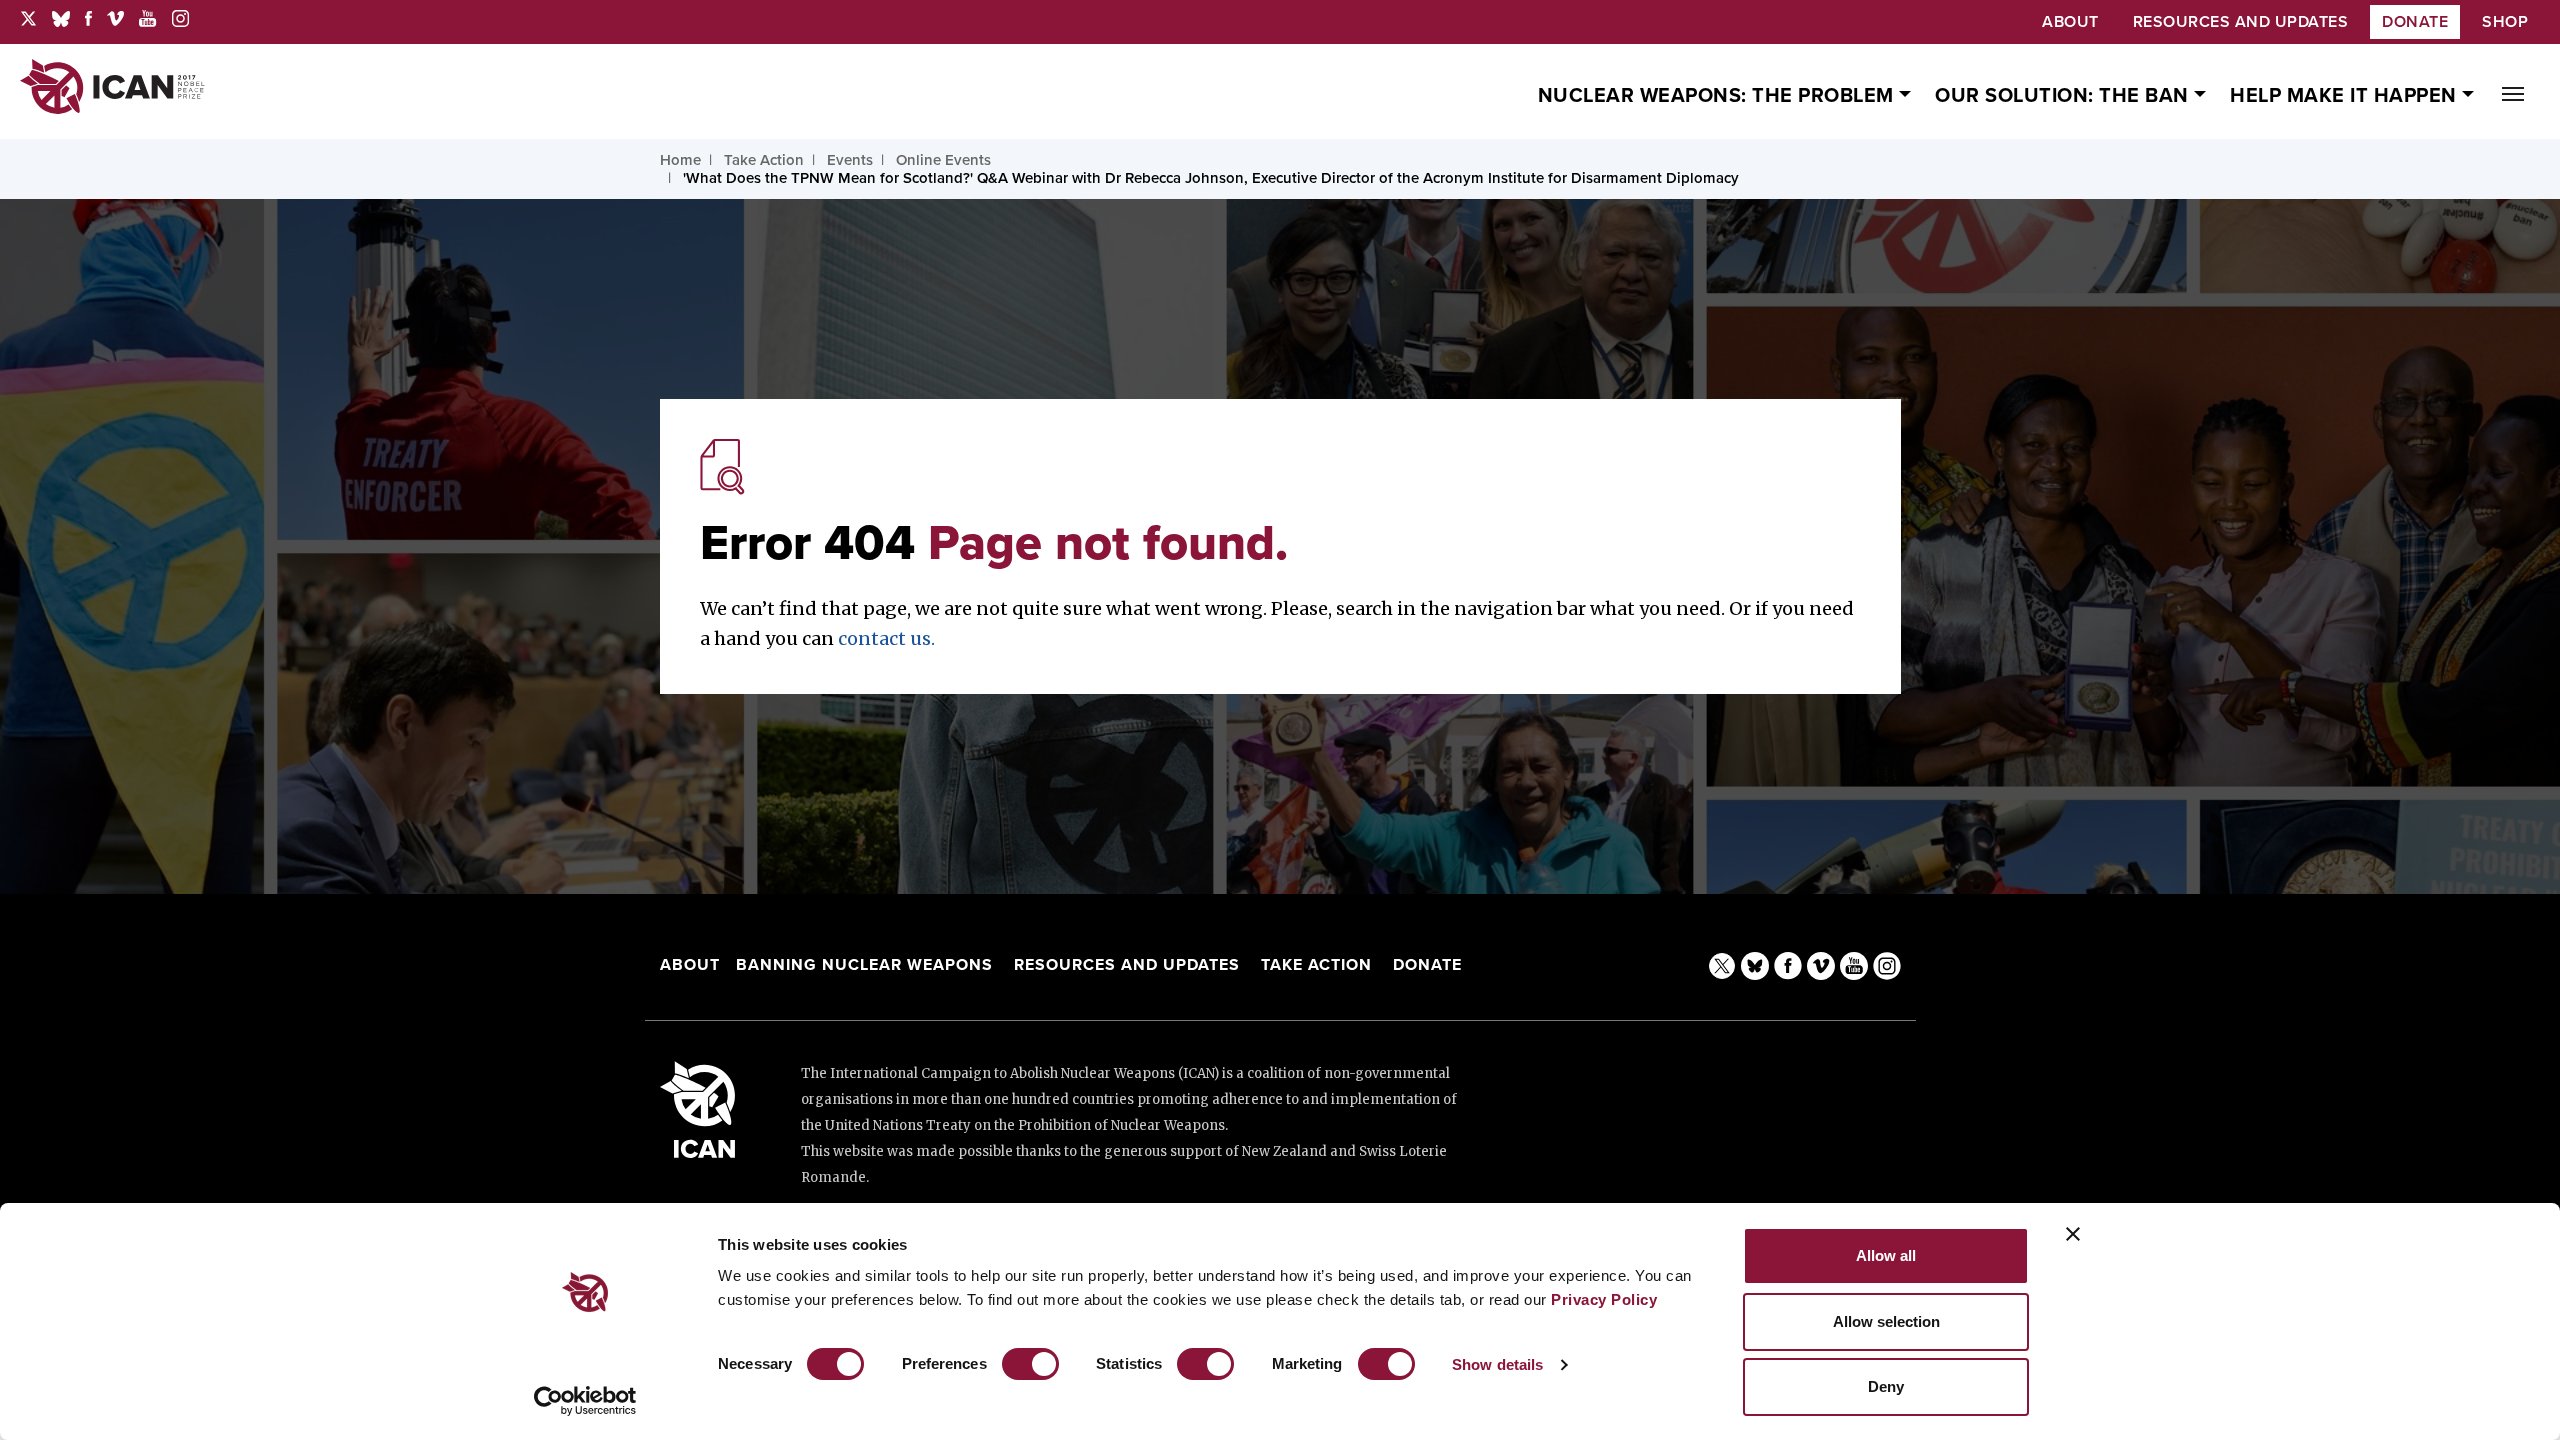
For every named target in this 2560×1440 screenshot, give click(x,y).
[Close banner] (2073, 1234)
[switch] (1030, 1364)
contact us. (886, 638)
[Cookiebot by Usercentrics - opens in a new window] (585, 1401)
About (690, 965)
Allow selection (1886, 1321)
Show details (1497, 1364)
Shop (2505, 22)
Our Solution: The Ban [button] (2064, 96)
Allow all (1886, 1255)
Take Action (1316, 965)
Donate (2415, 22)
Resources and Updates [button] (2241, 22)
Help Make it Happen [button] (2346, 96)
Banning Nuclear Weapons (864, 965)
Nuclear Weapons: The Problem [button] (1719, 96)
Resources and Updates (1129, 965)
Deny (1886, 1386)
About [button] (2070, 22)
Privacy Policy (1604, 1299)
